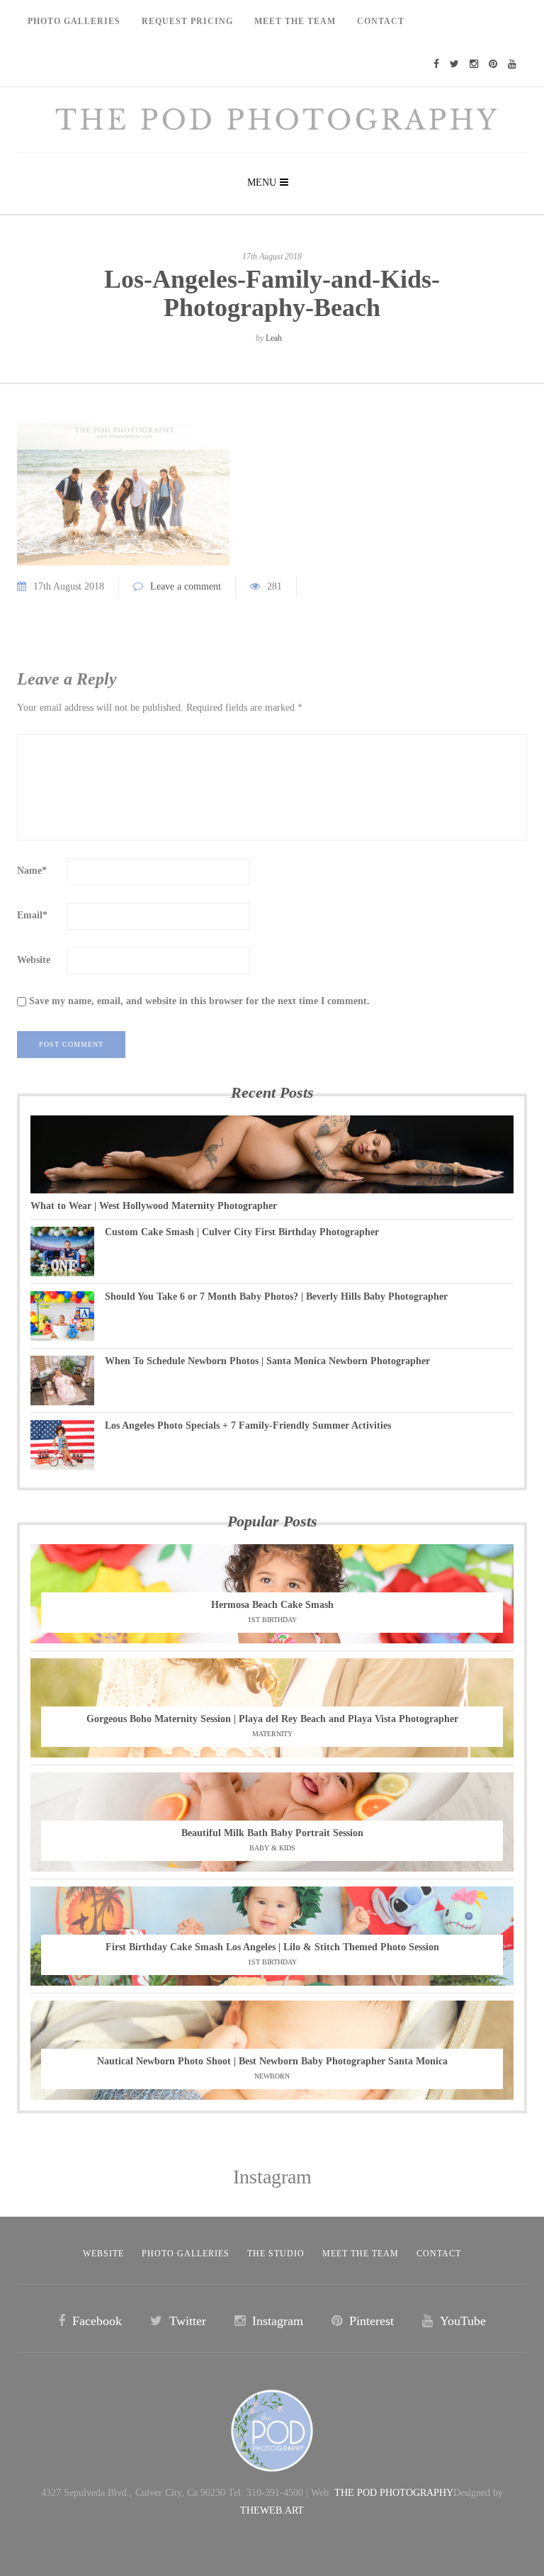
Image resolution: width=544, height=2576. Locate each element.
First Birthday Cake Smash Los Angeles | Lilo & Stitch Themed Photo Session (272, 1947)
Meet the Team (361, 2254)
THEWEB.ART (272, 2510)
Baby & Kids (272, 1848)
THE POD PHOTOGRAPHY (394, 2493)
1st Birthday (272, 1620)
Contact (381, 21)
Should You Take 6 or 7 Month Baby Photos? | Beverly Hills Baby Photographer (276, 1297)
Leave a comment (186, 586)
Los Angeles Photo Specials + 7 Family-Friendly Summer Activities (248, 1425)
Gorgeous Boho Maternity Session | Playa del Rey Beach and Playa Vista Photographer (272, 1719)
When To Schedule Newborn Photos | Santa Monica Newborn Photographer (267, 1361)
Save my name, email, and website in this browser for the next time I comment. (199, 1001)
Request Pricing (187, 21)
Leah (274, 338)
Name (32, 871)
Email (32, 915)
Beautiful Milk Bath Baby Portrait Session (272, 1833)
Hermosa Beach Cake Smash (272, 1605)
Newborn (272, 2076)
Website (34, 960)
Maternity (272, 1734)
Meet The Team (295, 21)
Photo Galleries (74, 21)
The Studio (276, 2254)
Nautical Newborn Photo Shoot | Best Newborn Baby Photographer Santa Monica (272, 2061)
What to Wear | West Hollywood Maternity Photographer (154, 1206)
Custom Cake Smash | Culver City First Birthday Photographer (242, 1232)
